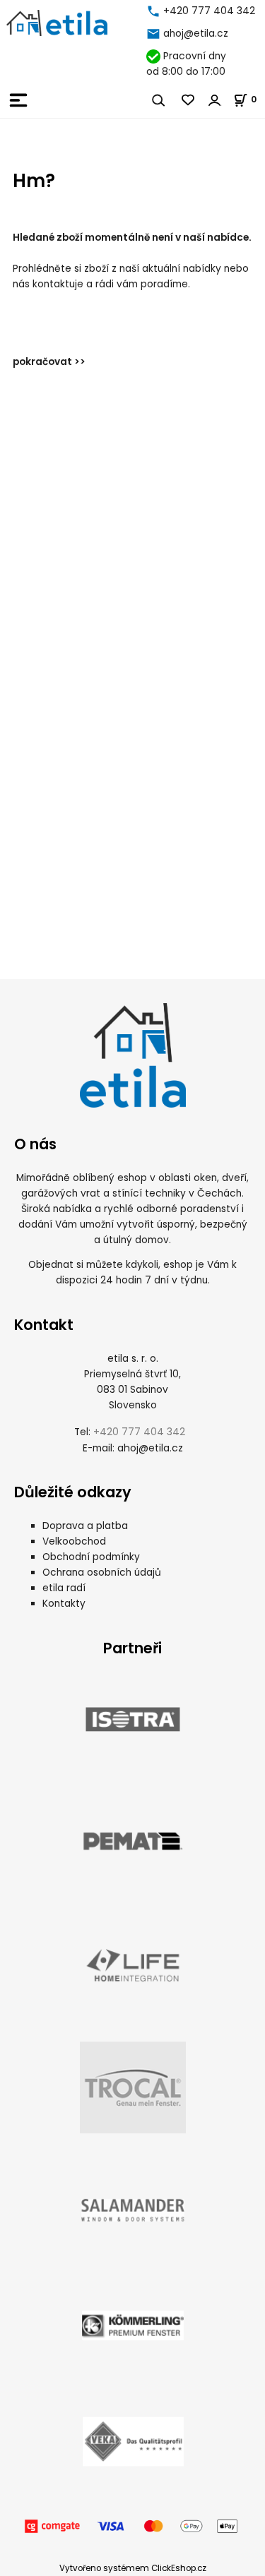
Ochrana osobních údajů (102, 1572)
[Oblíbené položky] (189, 100)
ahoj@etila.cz (196, 34)
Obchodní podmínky (91, 1557)
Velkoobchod (74, 1541)
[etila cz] (155, 11)
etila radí (64, 1588)
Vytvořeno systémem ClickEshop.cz (133, 2568)
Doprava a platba (85, 1526)
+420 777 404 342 (209, 11)
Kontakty (64, 1604)
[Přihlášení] (215, 100)
